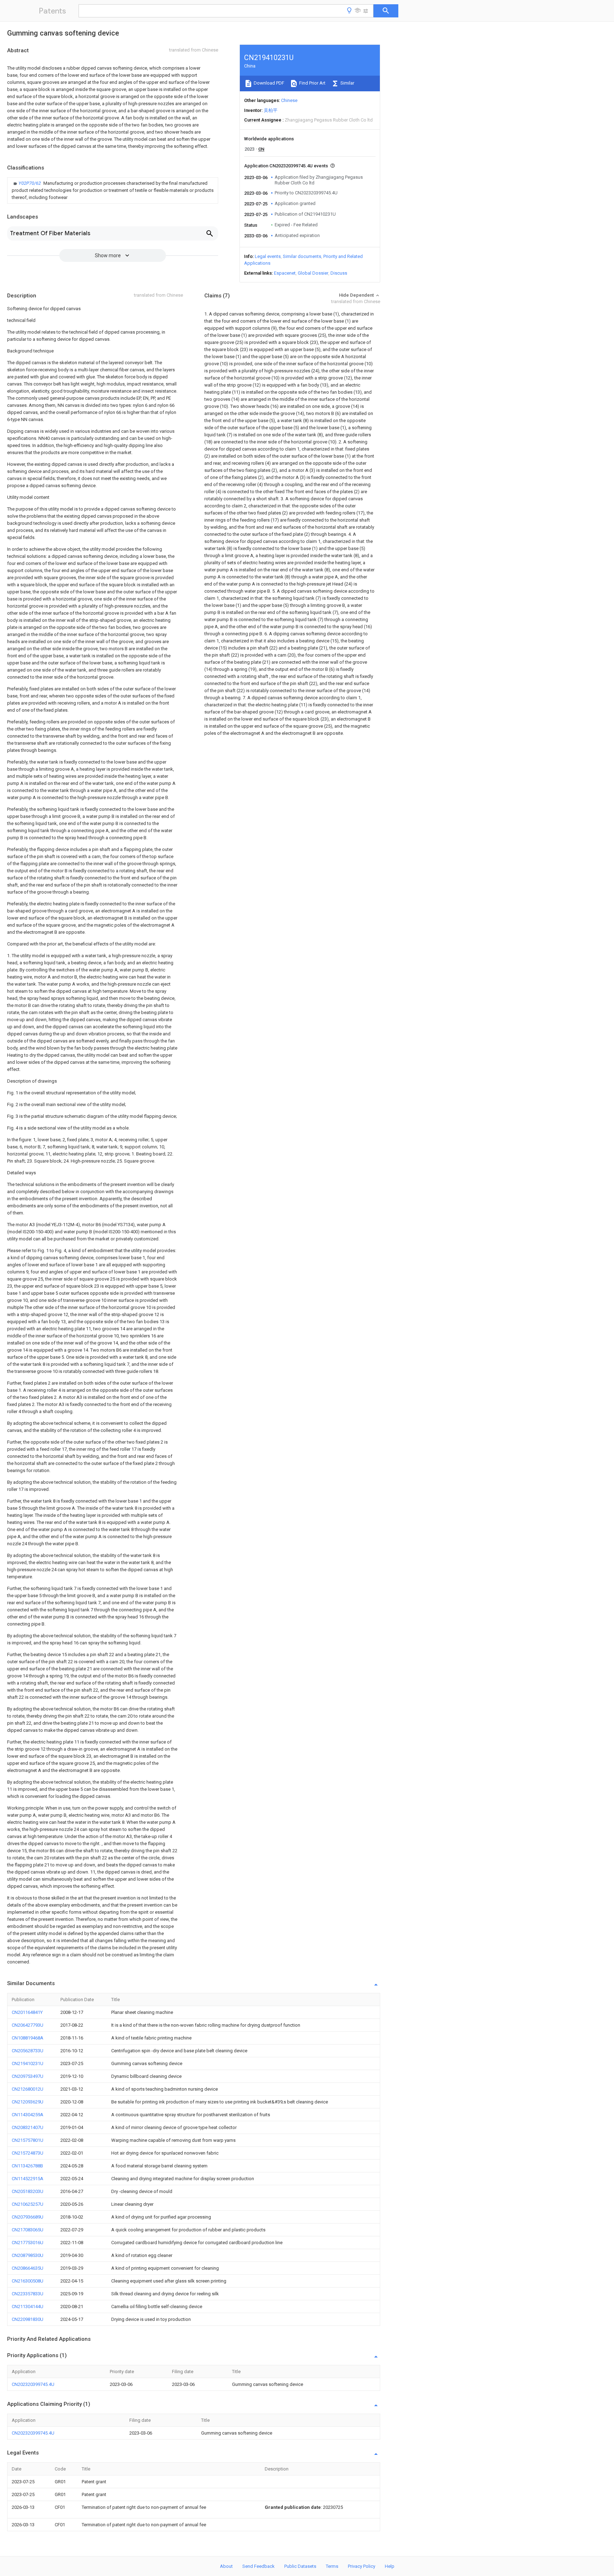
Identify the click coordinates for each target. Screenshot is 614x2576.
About (226, 2566)
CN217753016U (28, 2243)
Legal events (268, 256)
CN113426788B (27, 2166)
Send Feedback (258, 2566)
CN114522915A (28, 2179)
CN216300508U (28, 2281)
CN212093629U (28, 2102)
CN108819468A (28, 2038)
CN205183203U (28, 2191)
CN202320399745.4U (33, 2384)
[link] (113, 190)
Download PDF (268, 83)
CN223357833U (28, 2294)
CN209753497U (28, 2076)
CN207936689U (28, 2217)
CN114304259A (28, 2115)
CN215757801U (28, 2140)
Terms (332, 2566)
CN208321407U (28, 2127)
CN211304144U (28, 2306)
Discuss (339, 273)
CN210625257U (28, 2204)
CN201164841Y (27, 2012)
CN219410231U (28, 2063)
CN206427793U (28, 2025)
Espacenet (285, 273)
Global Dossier (313, 273)
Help (390, 2566)
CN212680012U (28, 2089)
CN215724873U (28, 2153)
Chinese (289, 100)
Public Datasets (300, 2566)
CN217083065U (28, 2230)
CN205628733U (28, 2051)
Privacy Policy (362, 2566)
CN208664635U (28, 2268)
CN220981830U (28, 2319)
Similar (347, 83)
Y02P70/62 (30, 183)
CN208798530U (28, 2255)
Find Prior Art (312, 83)
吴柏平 (271, 110)
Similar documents (302, 256)
